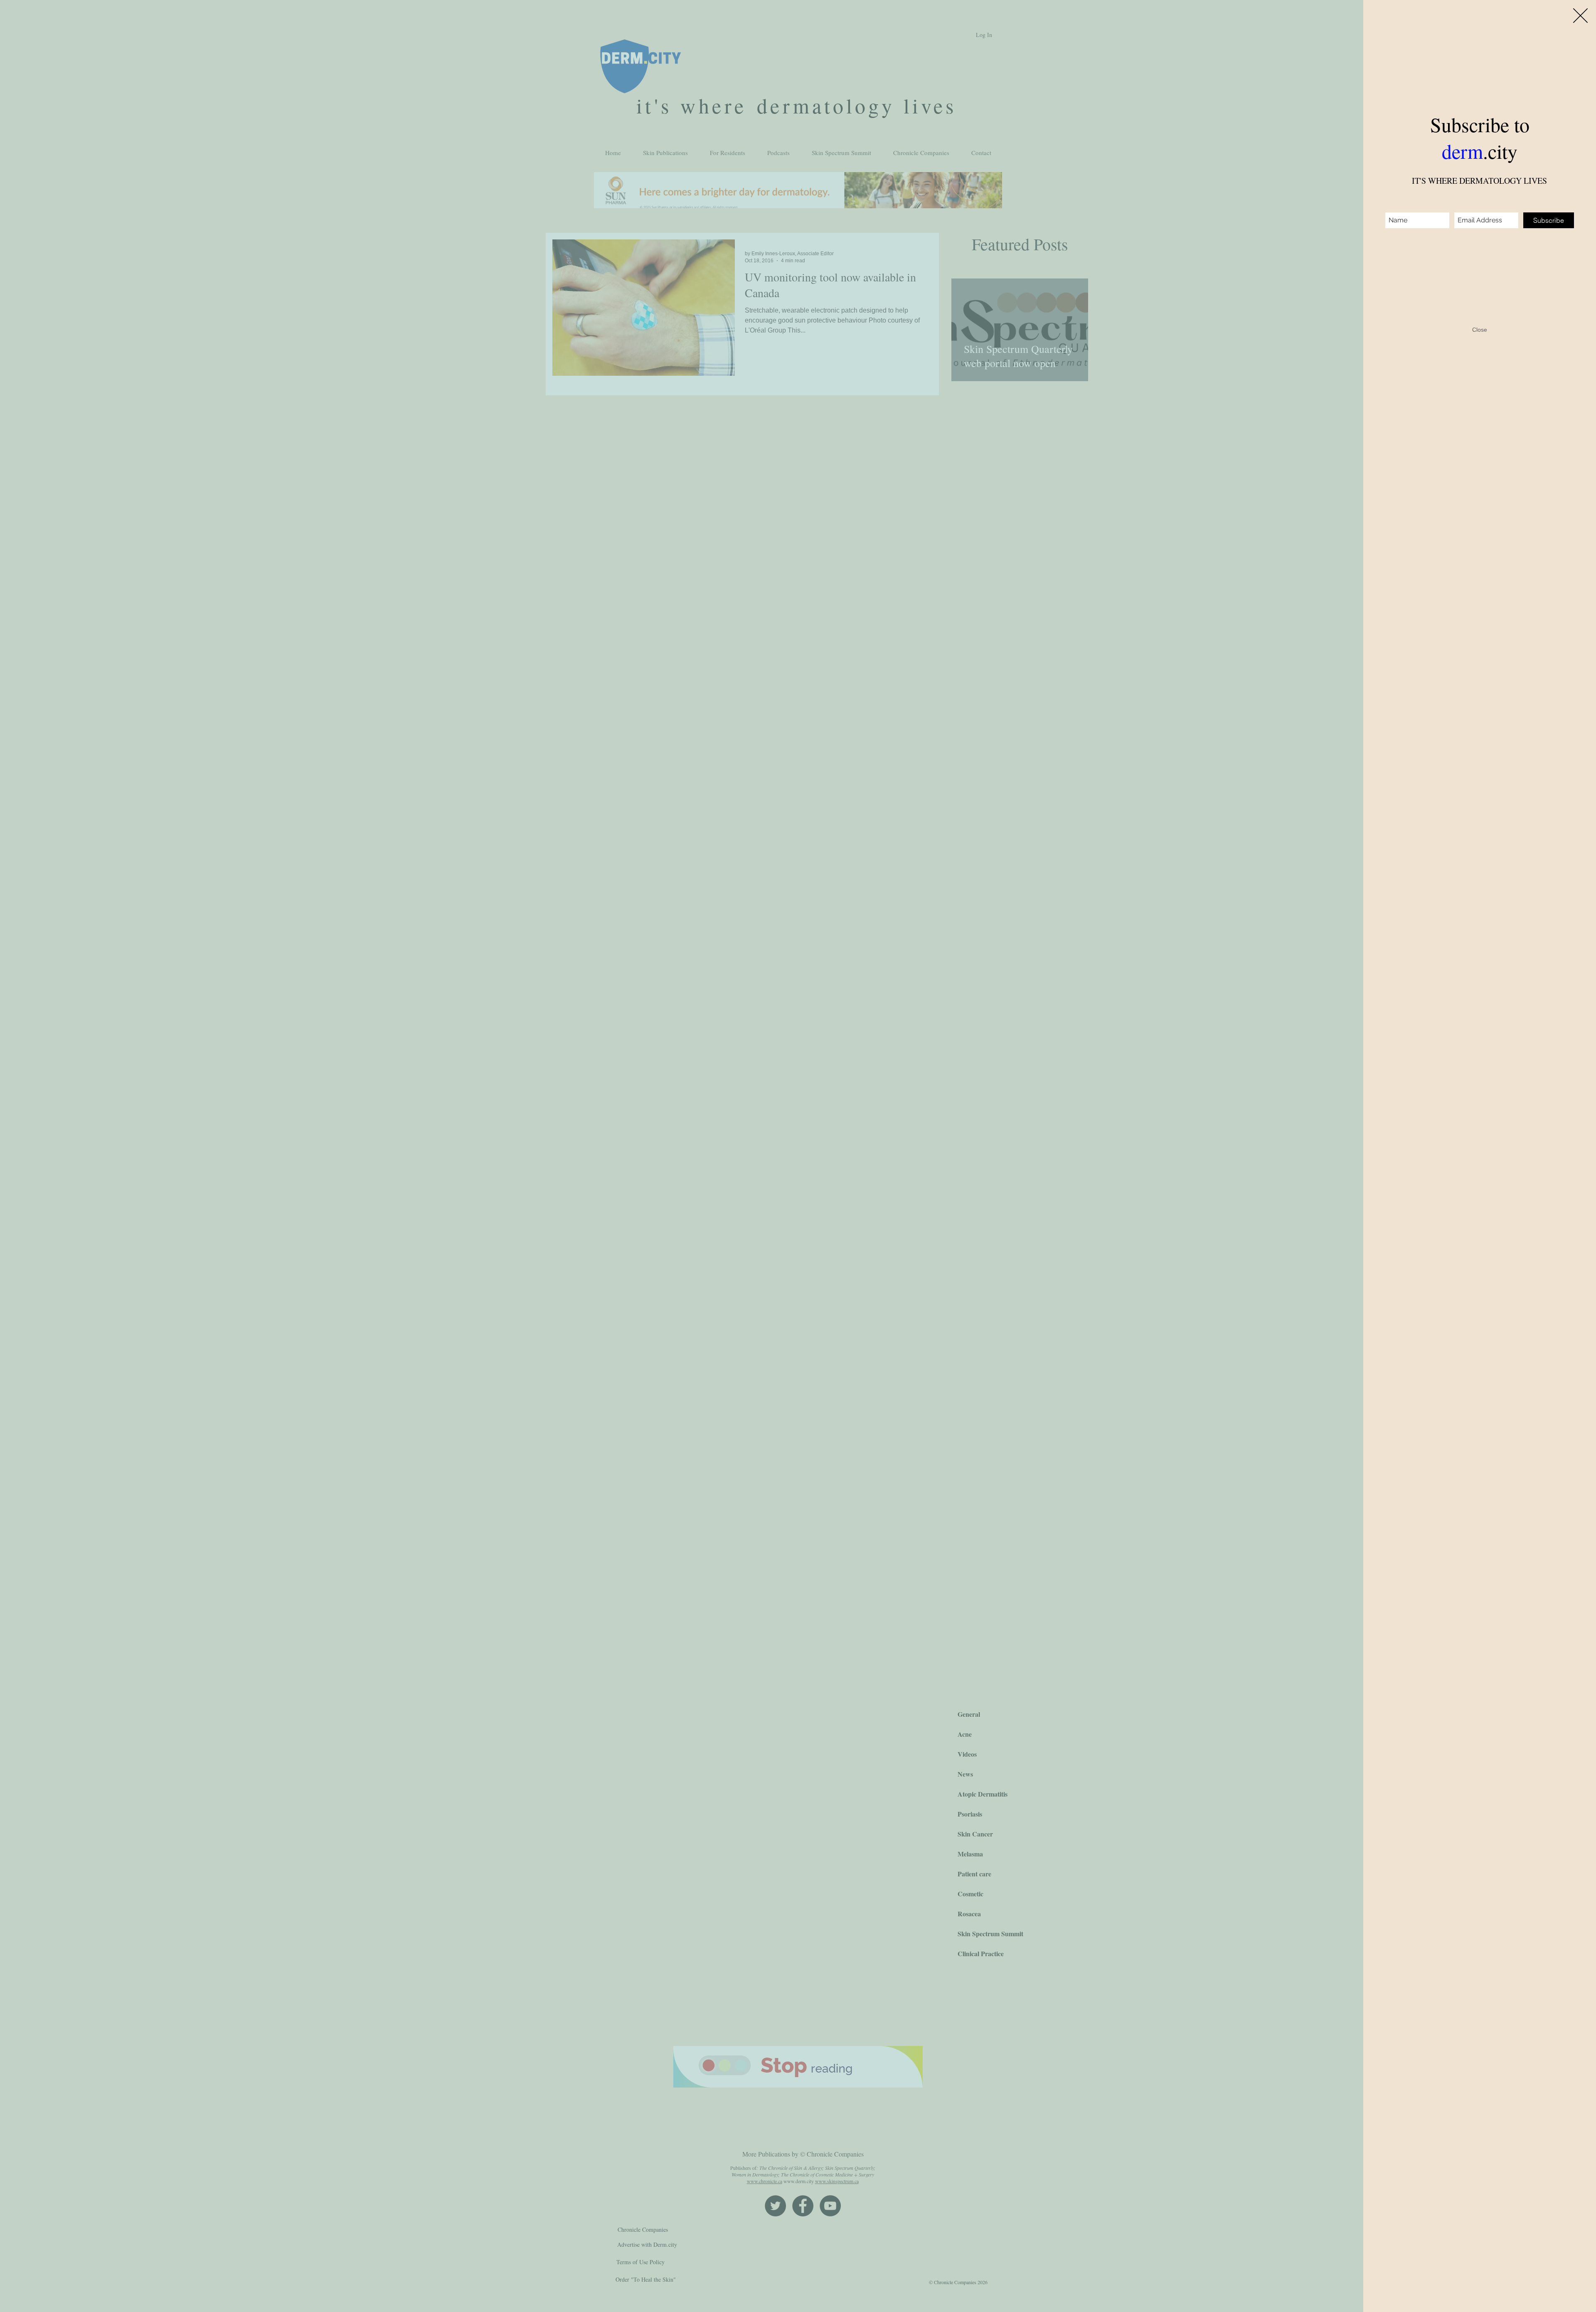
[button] (1580, 16)
